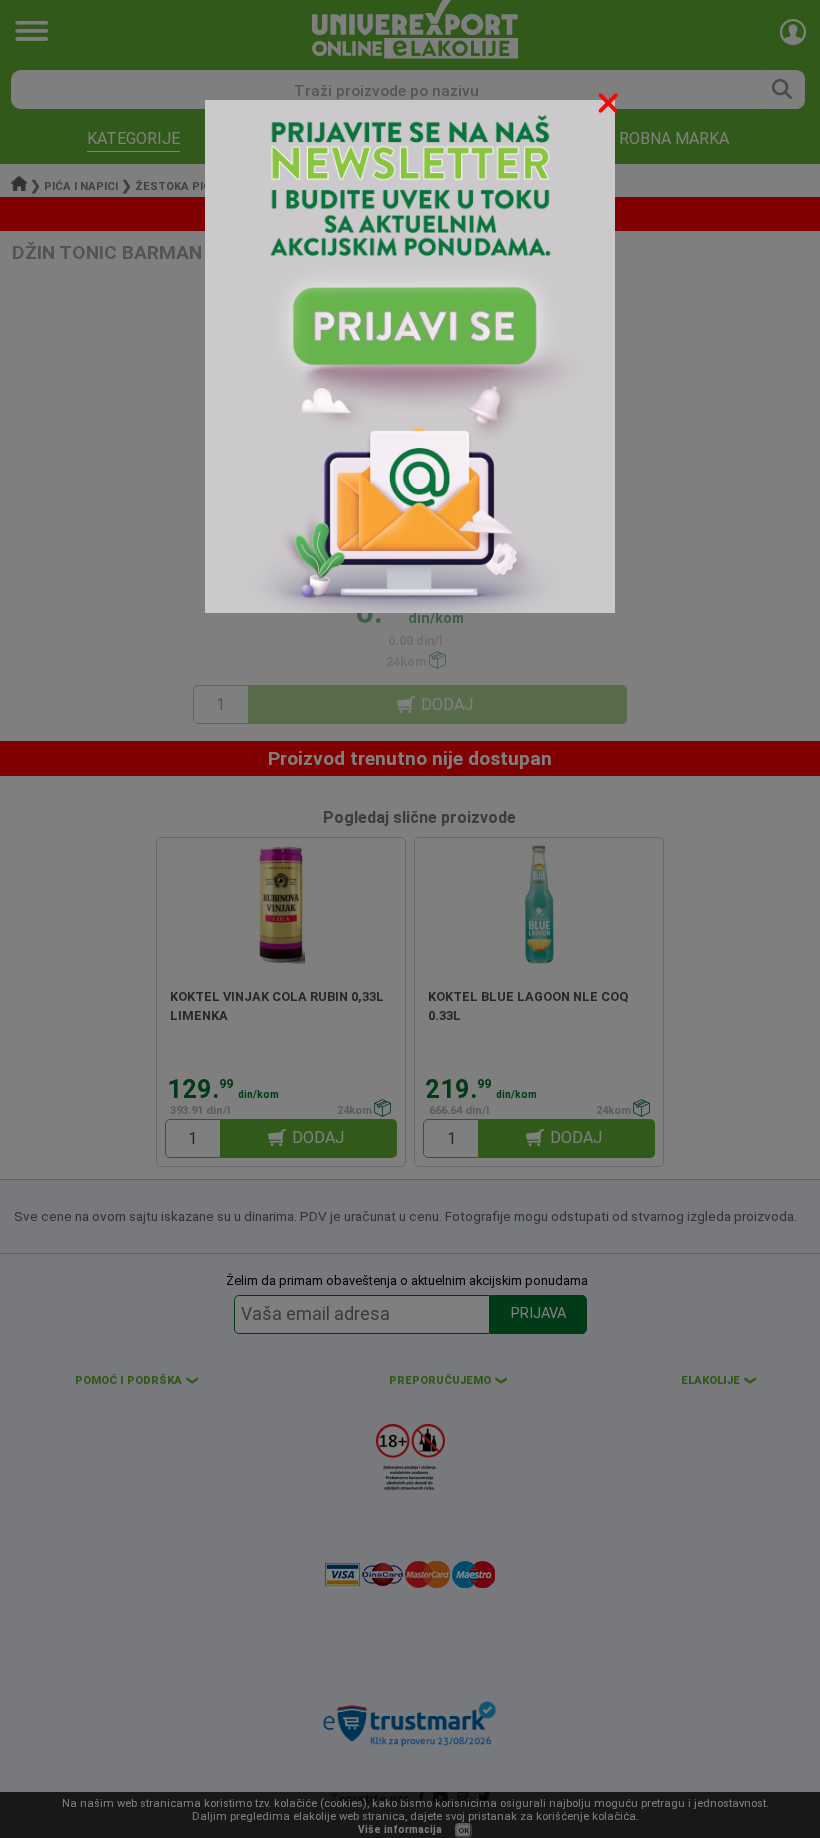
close (610, 106)
